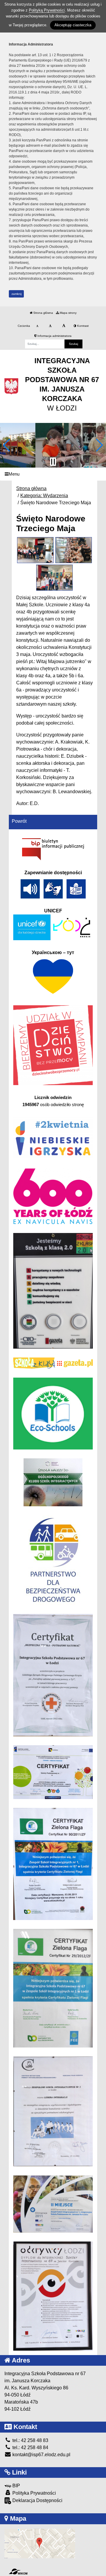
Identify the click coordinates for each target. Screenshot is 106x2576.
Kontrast (82, 326)
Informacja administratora (54, 336)
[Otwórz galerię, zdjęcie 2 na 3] (74, 550)
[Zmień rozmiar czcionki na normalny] (37, 326)
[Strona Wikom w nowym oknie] (18, 2572)
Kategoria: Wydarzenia (44, 496)
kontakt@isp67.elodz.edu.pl (41, 2455)
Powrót (19, 821)
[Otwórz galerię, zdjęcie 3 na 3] (55, 578)
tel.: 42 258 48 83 (30, 2440)
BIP (16, 2486)
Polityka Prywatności (34, 2493)
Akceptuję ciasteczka (73, 25)
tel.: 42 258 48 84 (30, 2447)
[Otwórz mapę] (40, 2543)
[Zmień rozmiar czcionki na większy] (50, 326)
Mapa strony (68, 313)
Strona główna (43, 313)
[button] (7, 445)
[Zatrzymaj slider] (53, 462)
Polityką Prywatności (47, 10)
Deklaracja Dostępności (37, 2500)
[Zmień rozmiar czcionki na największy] (64, 326)
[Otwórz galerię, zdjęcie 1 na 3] (35, 550)
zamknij (16, 294)
